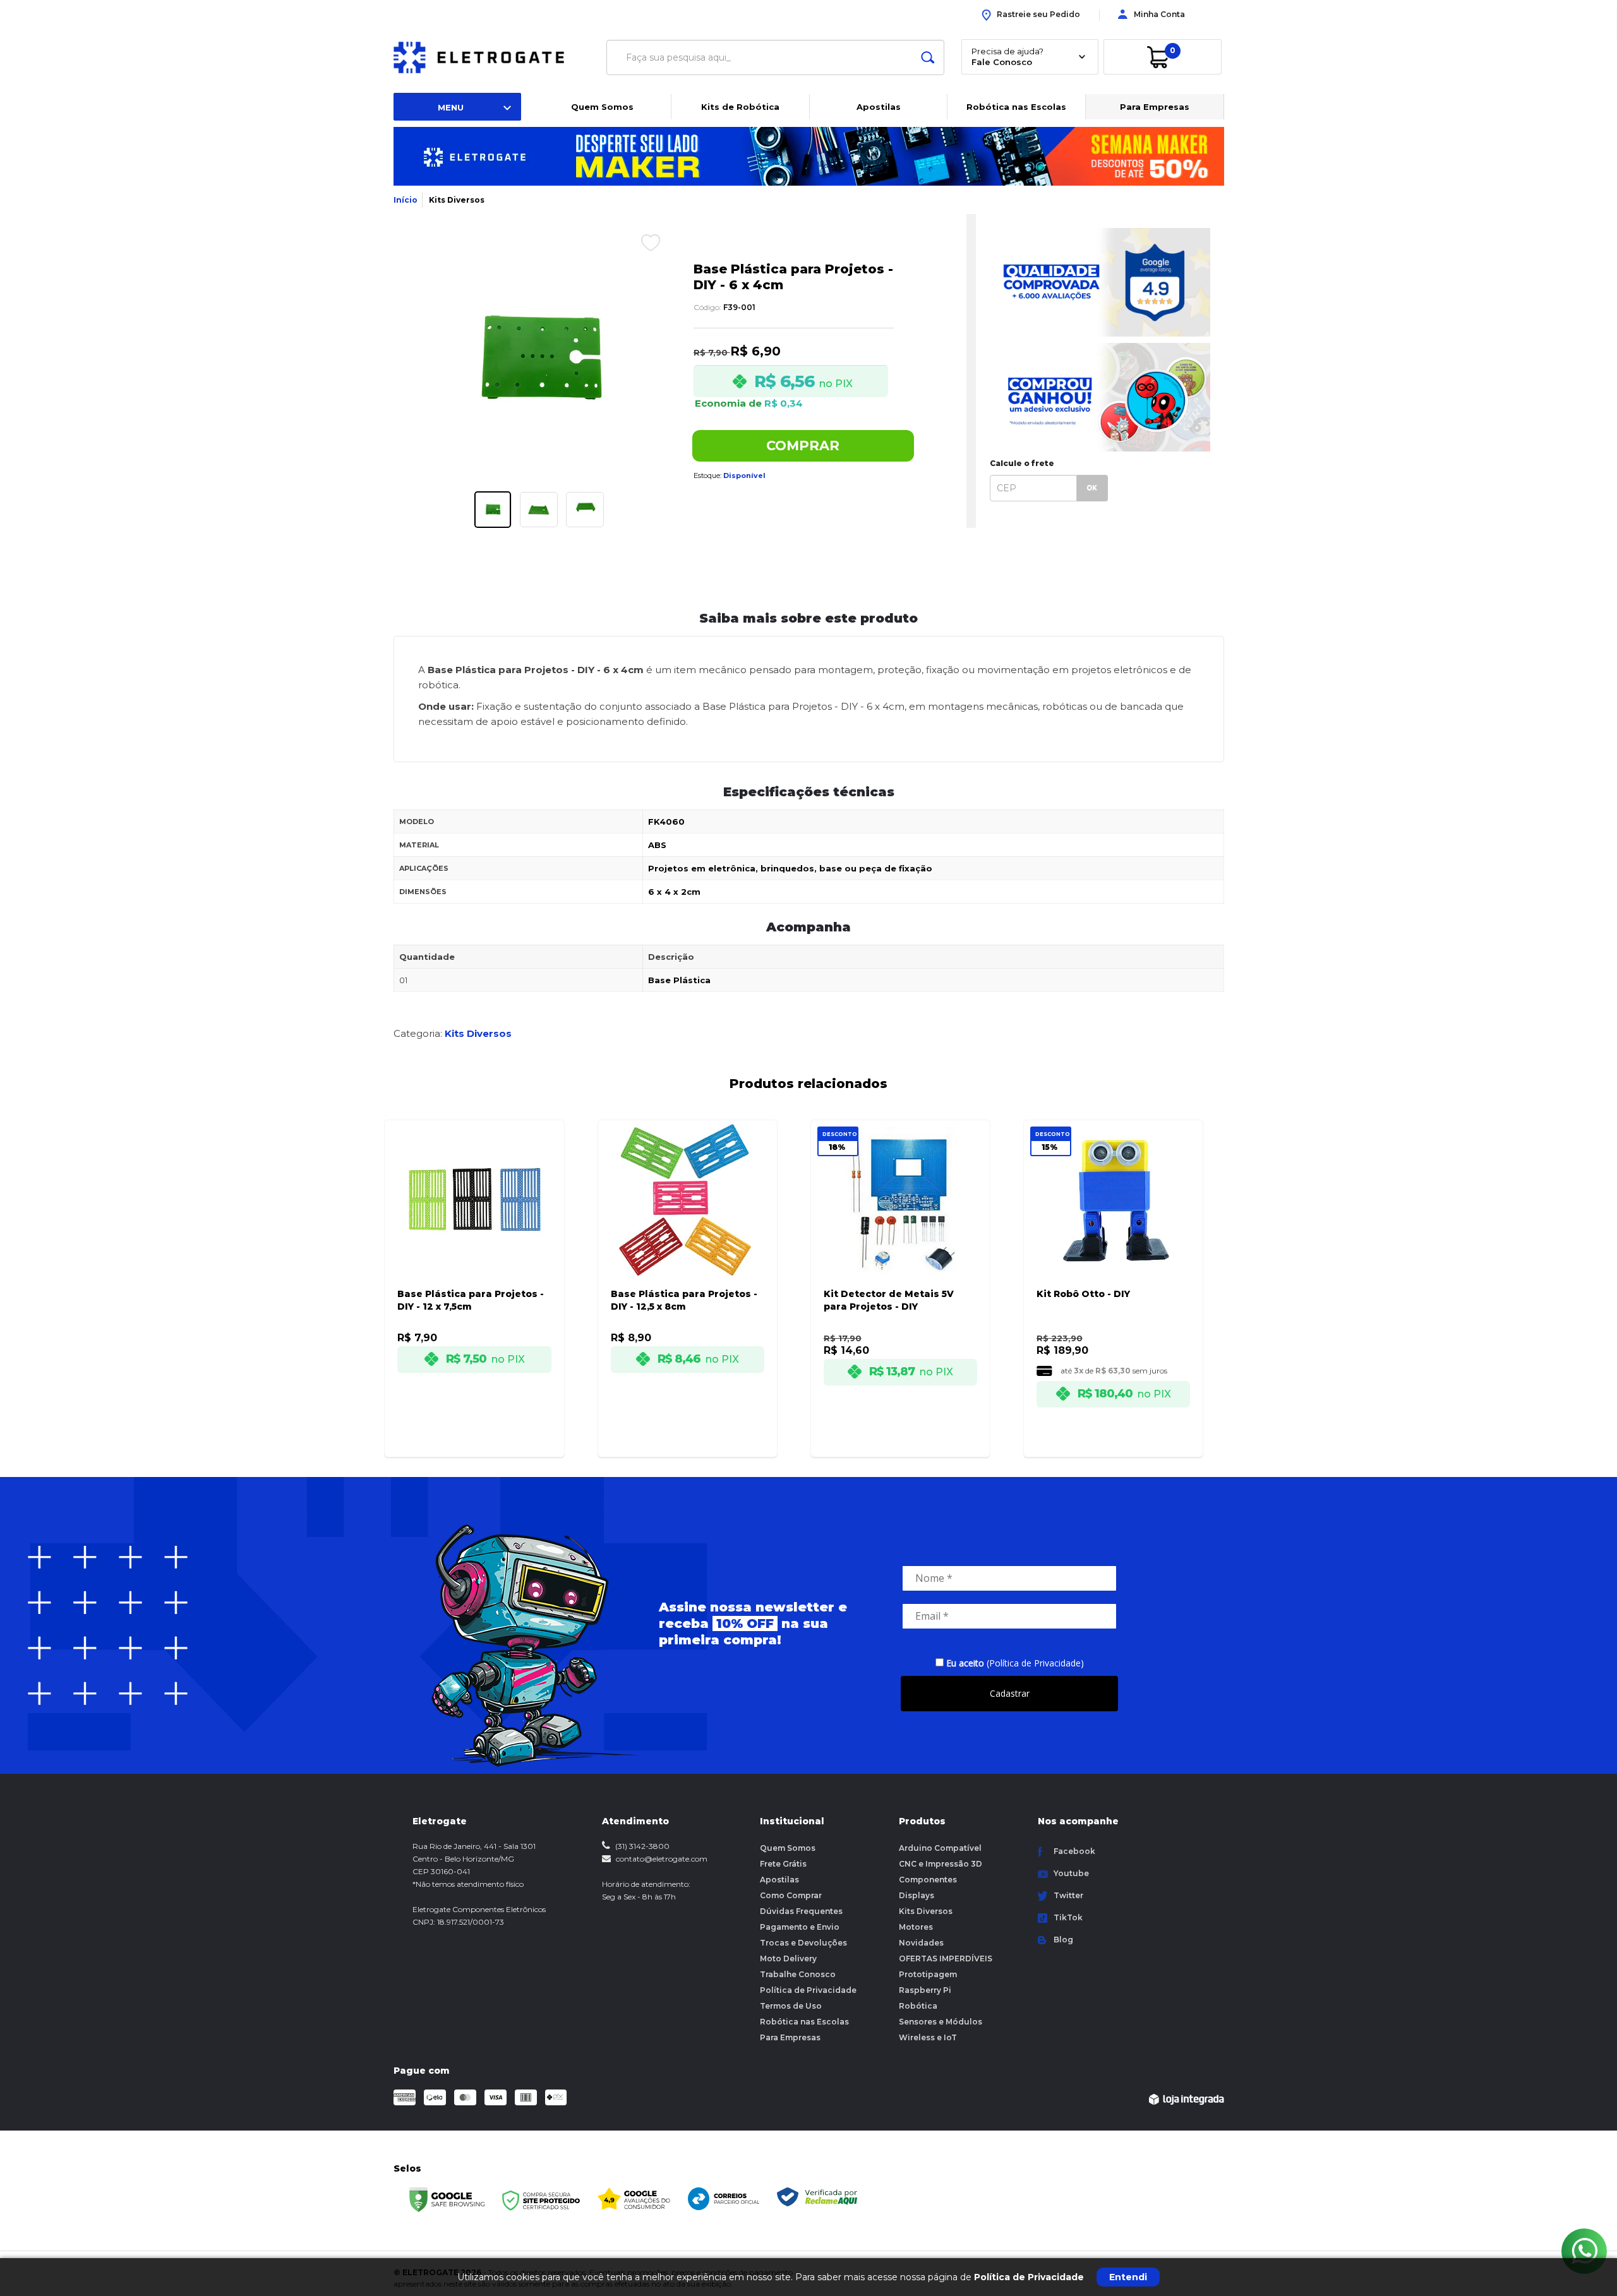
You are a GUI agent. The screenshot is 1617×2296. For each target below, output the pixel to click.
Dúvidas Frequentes (801, 1911)
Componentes (928, 1880)
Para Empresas (1155, 107)
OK (1092, 488)
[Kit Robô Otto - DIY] (1113, 1271)
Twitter (1068, 1895)
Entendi (1128, 2277)
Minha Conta (1159, 14)
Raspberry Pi (925, 1990)
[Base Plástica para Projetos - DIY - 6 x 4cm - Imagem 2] (539, 510)
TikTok (1068, 1917)
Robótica (918, 2006)
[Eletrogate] (489, 57)
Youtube (1071, 1873)
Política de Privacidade (808, 1990)
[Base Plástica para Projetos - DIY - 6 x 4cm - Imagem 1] (493, 510)
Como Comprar (791, 1895)
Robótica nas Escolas (1016, 107)
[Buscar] (928, 57)
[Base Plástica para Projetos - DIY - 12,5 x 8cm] (688, 1271)
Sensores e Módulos (941, 2022)
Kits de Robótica (740, 107)
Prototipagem (928, 1974)
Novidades (921, 1943)
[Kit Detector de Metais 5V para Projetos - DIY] (900, 1271)
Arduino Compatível (940, 1848)
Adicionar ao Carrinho (488, 1436)
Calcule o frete (1022, 463)
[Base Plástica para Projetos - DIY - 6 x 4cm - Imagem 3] (585, 510)
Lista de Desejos (641, 242)
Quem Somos (602, 107)
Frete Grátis (783, 1864)
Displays (917, 1895)
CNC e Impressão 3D (941, 1864)
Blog (1063, 1940)
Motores (916, 1927)
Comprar (803, 445)
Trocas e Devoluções (803, 1943)
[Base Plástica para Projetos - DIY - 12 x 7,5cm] (474, 1271)
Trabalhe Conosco (798, 1974)
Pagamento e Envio (800, 1927)
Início (406, 200)
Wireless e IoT (928, 2037)
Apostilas (879, 107)
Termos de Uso (791, 2006)
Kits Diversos (457, 200)
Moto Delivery (788, 1958)
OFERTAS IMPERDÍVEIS (946, 1958)
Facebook (1074, 1851)
